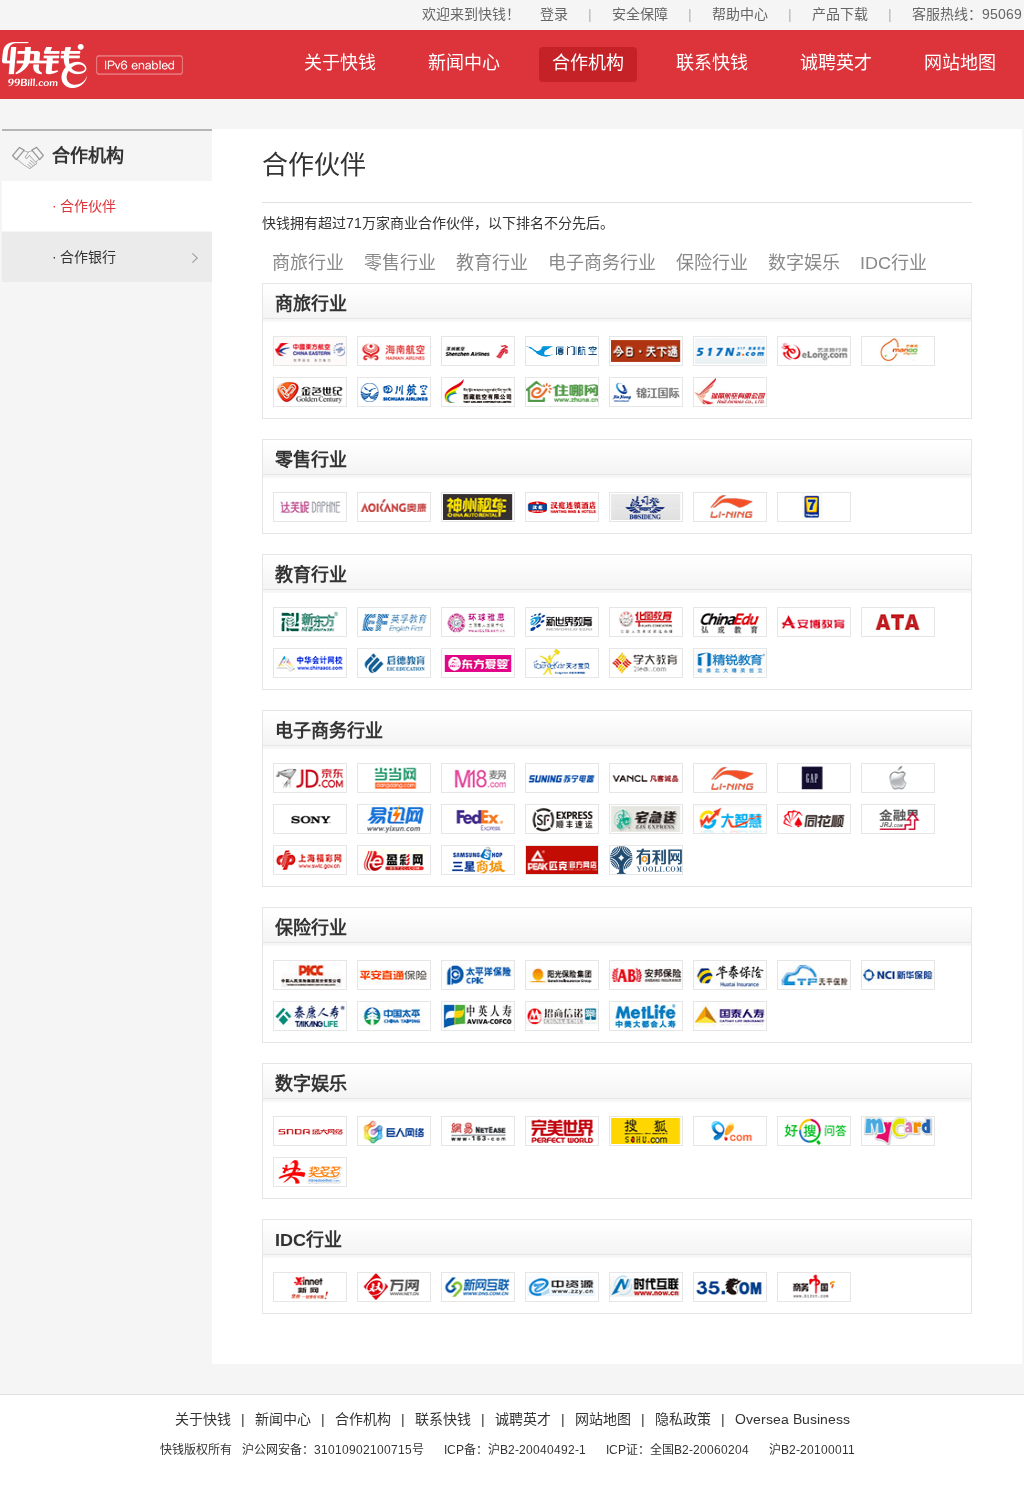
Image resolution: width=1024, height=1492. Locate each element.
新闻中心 (464, 63)
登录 (554, 14)
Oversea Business (792, 1419)
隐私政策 (683, 1419)
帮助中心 (740, 14)
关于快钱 (340, 63)
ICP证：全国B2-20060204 (677, 1450)
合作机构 (588, 63)
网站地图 (960, 63)
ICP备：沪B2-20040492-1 (515, 1450)
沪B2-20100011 (812, 1450)
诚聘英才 (836, 63)
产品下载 (840, 14)
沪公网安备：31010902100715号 (333, 1450)
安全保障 (640, 14)
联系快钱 (712, 63)
